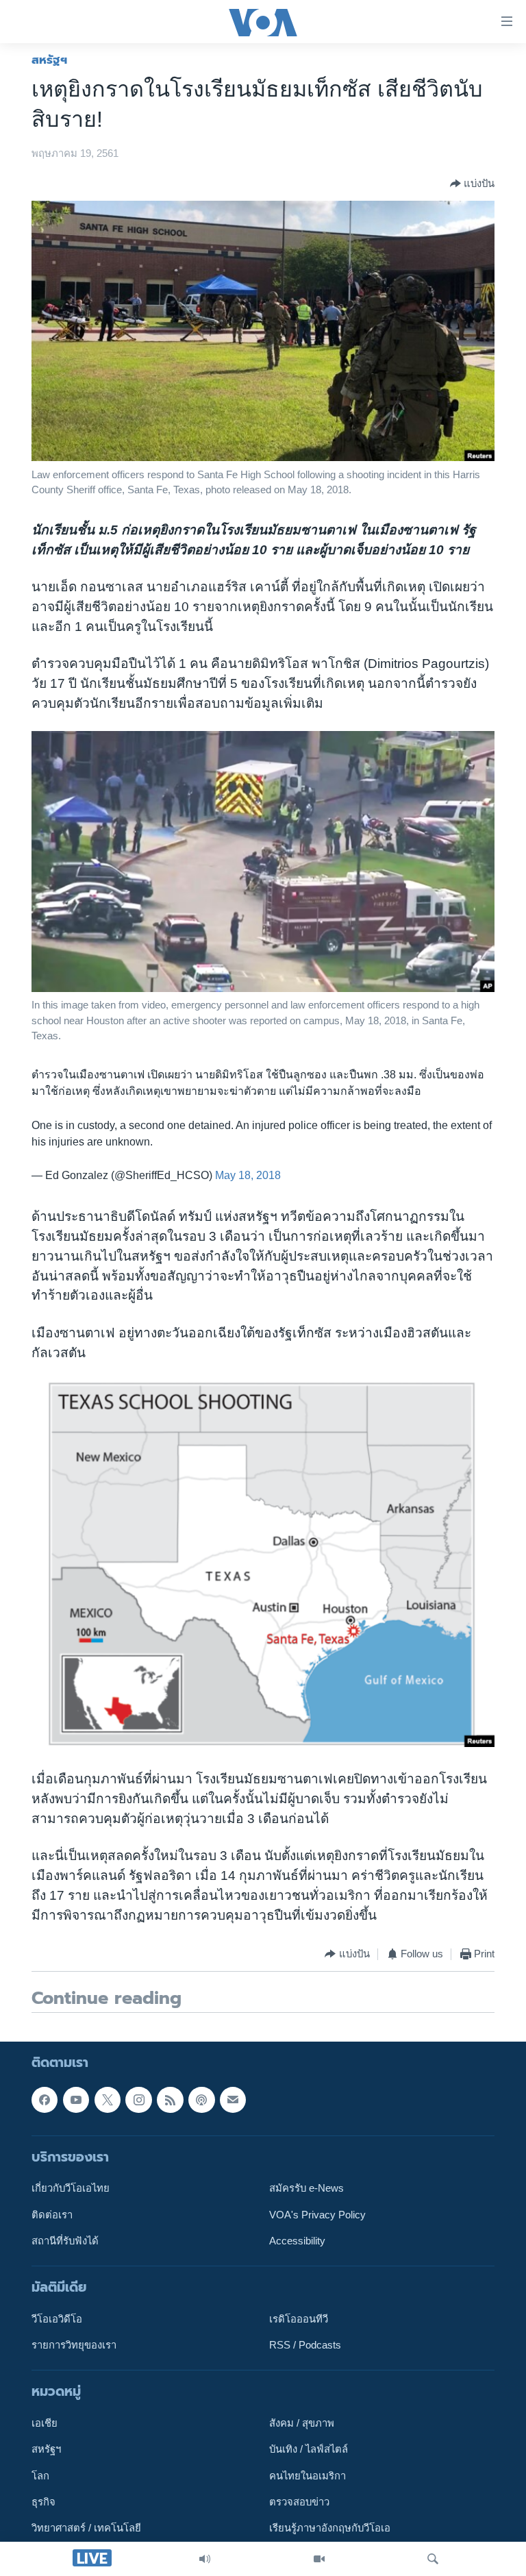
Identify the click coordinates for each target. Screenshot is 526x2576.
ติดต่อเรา (52, 2214)
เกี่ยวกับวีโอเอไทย (71, 2188)
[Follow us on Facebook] (45, 2099)
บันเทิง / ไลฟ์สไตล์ (309, 2449)
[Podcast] (201, 2099)
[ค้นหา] (433, 2559)
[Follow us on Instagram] (138, 2099)
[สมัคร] (233, 2099)
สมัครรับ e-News (306, 2188)
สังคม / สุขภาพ (302, 2423)
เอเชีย (45, 2423)
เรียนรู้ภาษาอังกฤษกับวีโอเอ (330, 2528)
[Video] (319, 2559)
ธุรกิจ (43, 2502)
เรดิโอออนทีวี (299, 2318)
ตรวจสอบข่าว (299, 2502)
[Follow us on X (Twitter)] (108, 2099)
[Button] (472, 184)
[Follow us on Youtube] (76, 2099)
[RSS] (170, 2099)
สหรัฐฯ (49, 60)
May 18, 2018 (248, 1175)
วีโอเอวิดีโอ (57, 2318)
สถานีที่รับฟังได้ (65, 2240)
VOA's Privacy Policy (317, 2214)
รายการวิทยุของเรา (74, 2345)
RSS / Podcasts (305, 2345)
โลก (40, 2475)
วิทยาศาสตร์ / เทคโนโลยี (86, 2528)
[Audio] (205, 2559)
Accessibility (297, 2240)
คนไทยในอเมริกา (308, 2475)
